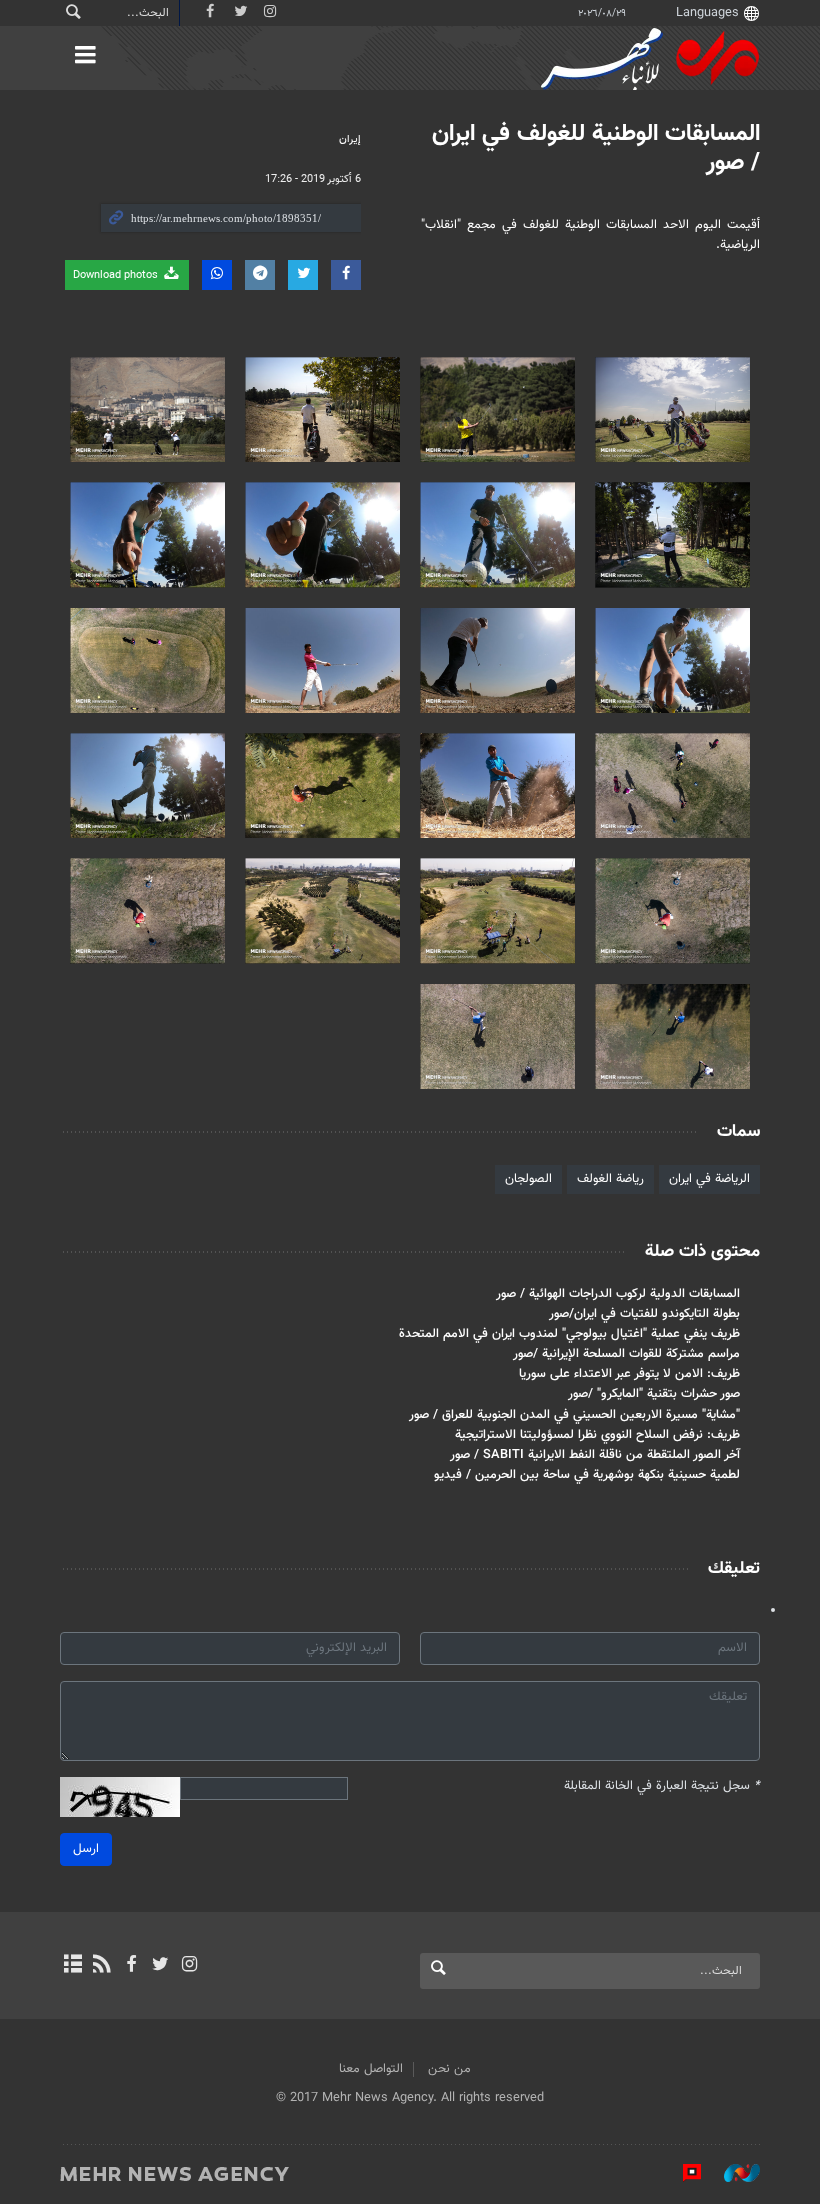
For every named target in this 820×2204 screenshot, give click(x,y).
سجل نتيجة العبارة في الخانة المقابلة (662, 1786)
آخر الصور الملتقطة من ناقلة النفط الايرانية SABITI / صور (595, 1455)
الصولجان (528, 1179)
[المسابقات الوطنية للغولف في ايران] (672, 409)
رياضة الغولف (610, 1179)
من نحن (449, 2069)
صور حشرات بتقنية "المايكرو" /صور (654, 1394)
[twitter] (160, 1966)
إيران (350, 139)
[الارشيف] (72, 1966)
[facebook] (130, 1966)
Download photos (117, 275)
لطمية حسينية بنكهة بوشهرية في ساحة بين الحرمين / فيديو (587, 1475)
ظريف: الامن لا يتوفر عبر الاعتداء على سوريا (629, 1374)
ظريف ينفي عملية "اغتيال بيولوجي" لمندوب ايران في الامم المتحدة (569, 1334)
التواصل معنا (371, 2069)
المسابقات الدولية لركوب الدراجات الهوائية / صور (618, 1294)
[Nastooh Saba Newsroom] (732, 2173)
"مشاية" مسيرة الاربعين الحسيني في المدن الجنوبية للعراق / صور (574, 1415)
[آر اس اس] (101, 1966)
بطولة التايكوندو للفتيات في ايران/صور (644, 1314)
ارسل (86, 1849)
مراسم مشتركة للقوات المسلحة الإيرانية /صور (626, 1354)
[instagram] (189, 1966)
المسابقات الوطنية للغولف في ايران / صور (596, 148)
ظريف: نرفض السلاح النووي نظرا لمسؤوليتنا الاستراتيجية (597, 1435)
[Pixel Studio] (682, 2173)
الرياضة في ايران (709, 1179)
